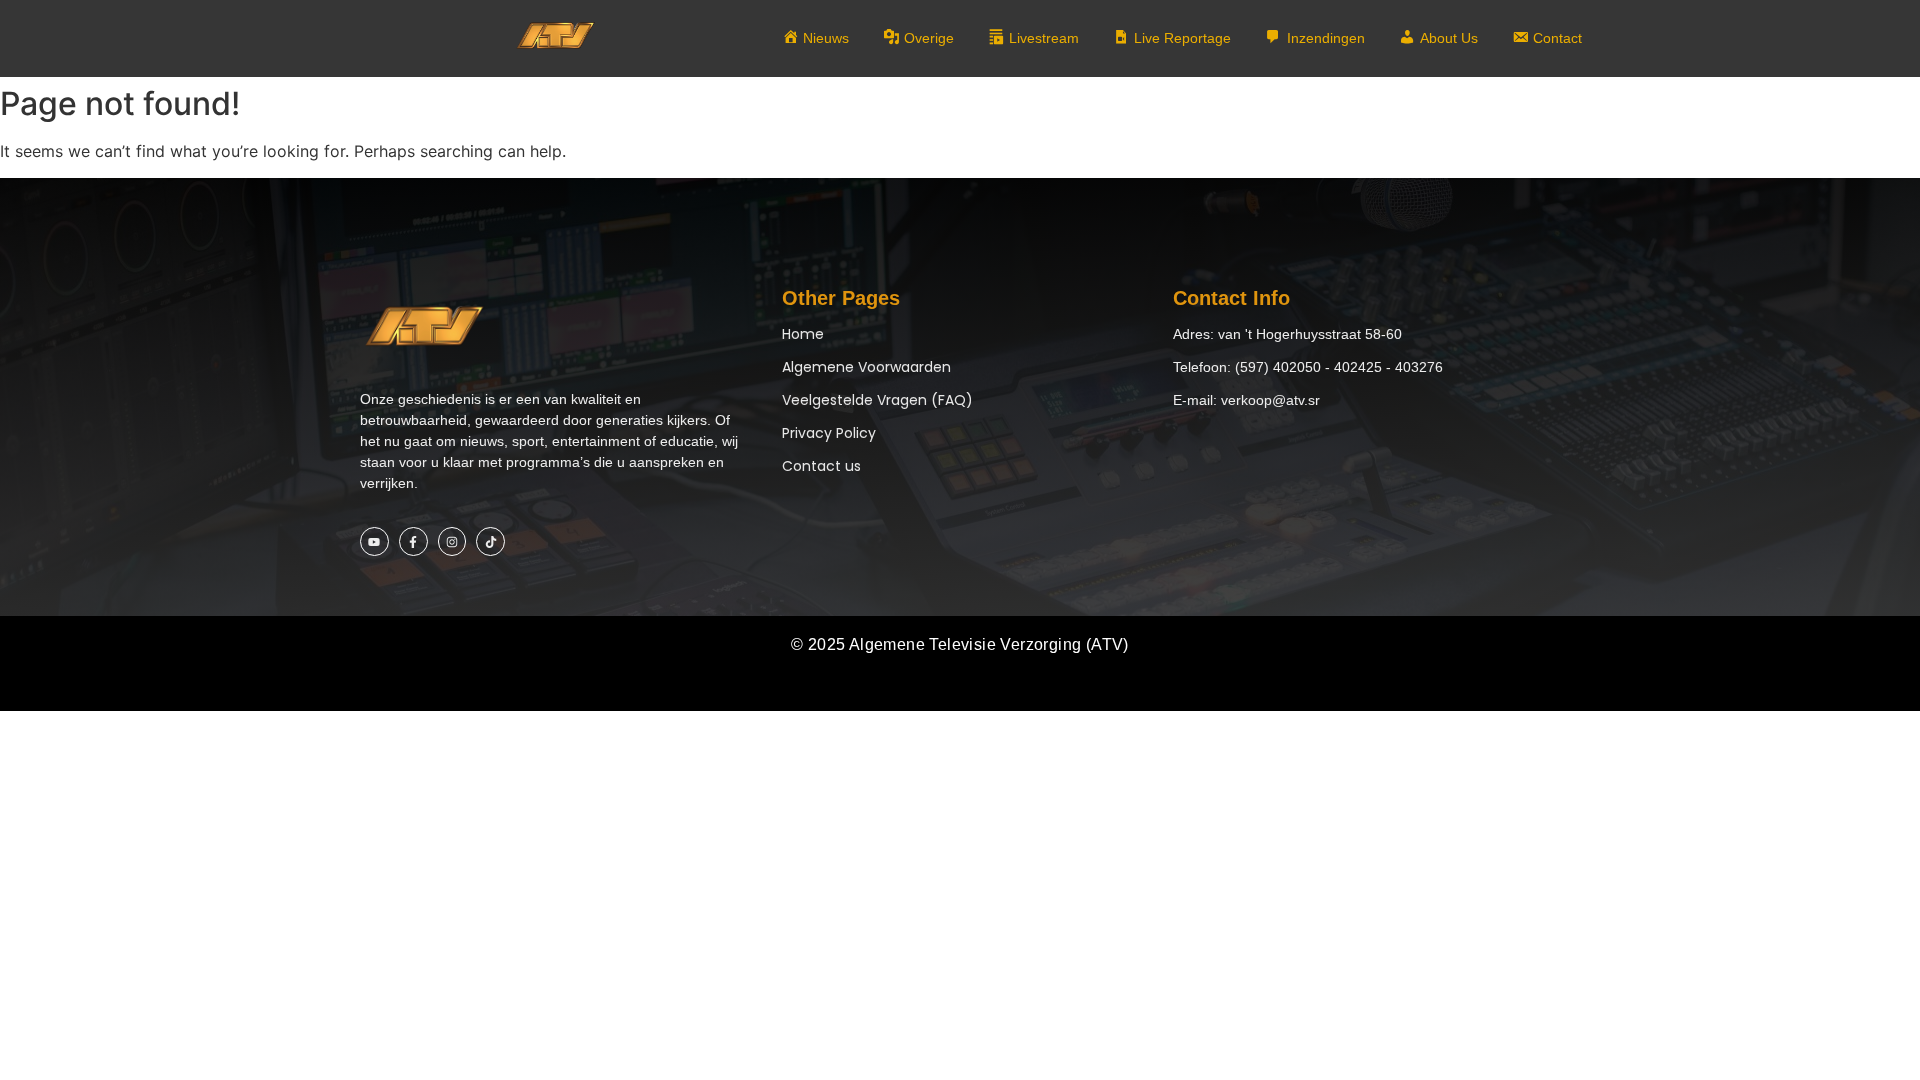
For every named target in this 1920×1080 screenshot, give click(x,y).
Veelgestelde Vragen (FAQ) (877, 400)
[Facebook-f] (413, 541)
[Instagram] (452, 541)
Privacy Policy (829, 433)
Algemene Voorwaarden (866, 367)
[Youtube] (374, 541)
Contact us (821, 466)
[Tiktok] (490, 541)
